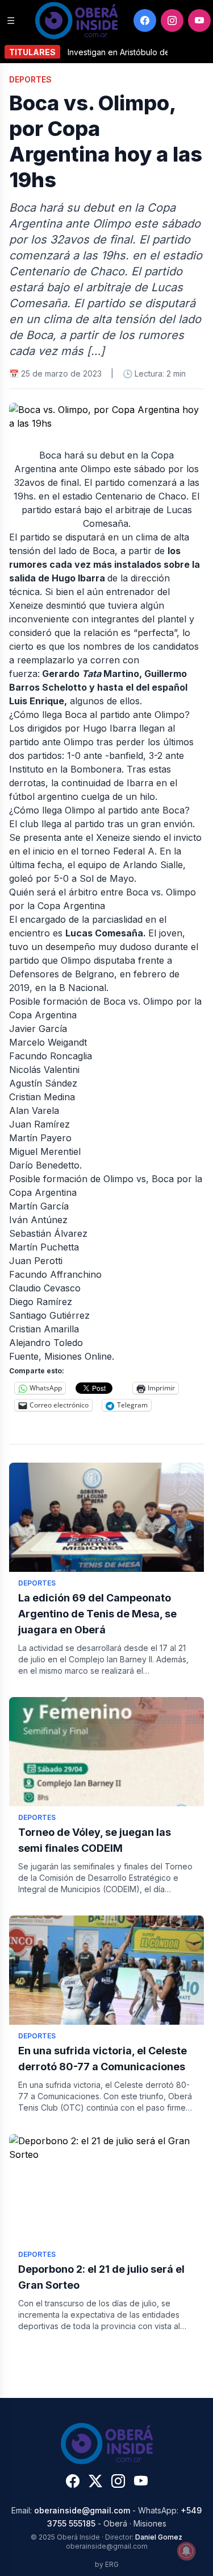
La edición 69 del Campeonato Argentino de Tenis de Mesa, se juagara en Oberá (97, 1614)
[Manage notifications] (186, 2551)
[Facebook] (145, 20)
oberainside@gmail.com (82, 2510)
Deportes (30, 79)
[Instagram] (172, 20)
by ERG (107, 2564)
